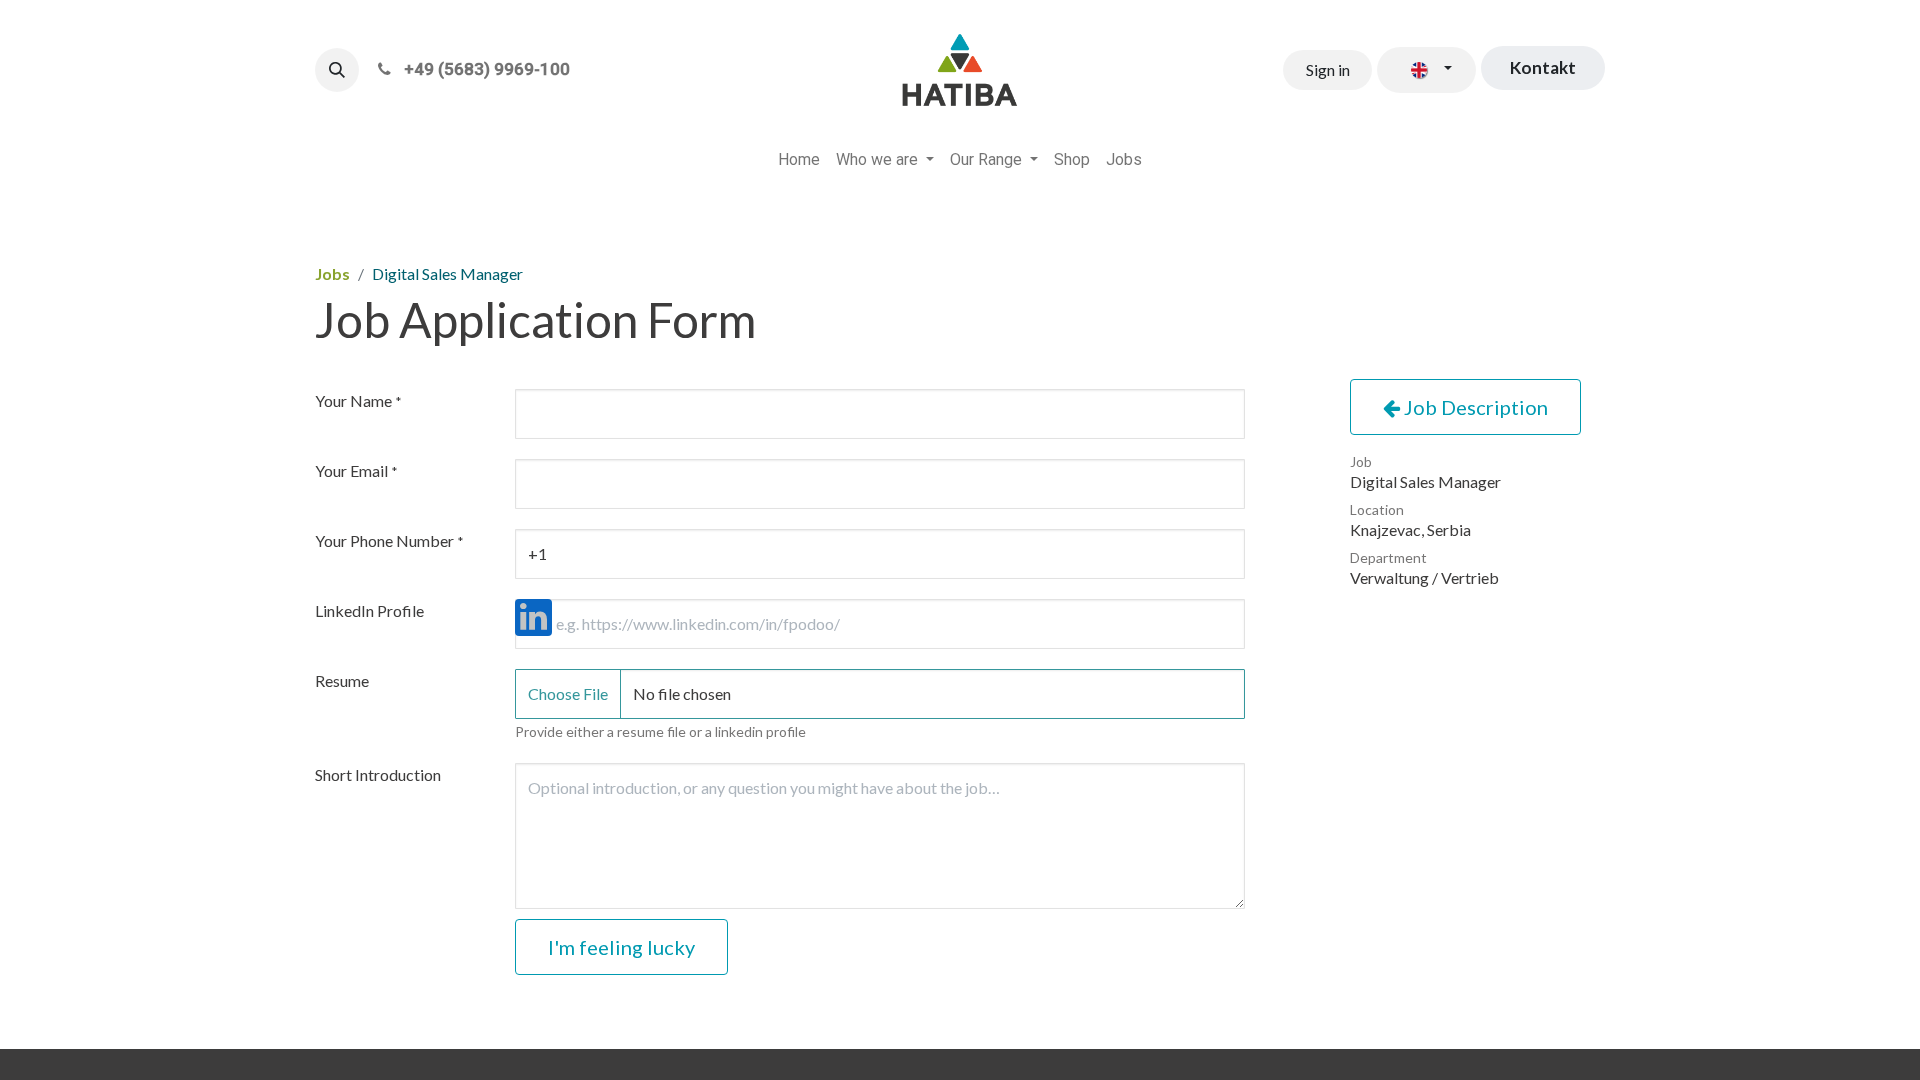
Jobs (332, 273)
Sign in (1328, 69)
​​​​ (1543, 67)
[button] (337, 70)
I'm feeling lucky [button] (621, 947)
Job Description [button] (1474, 407)
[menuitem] (799, 160)
